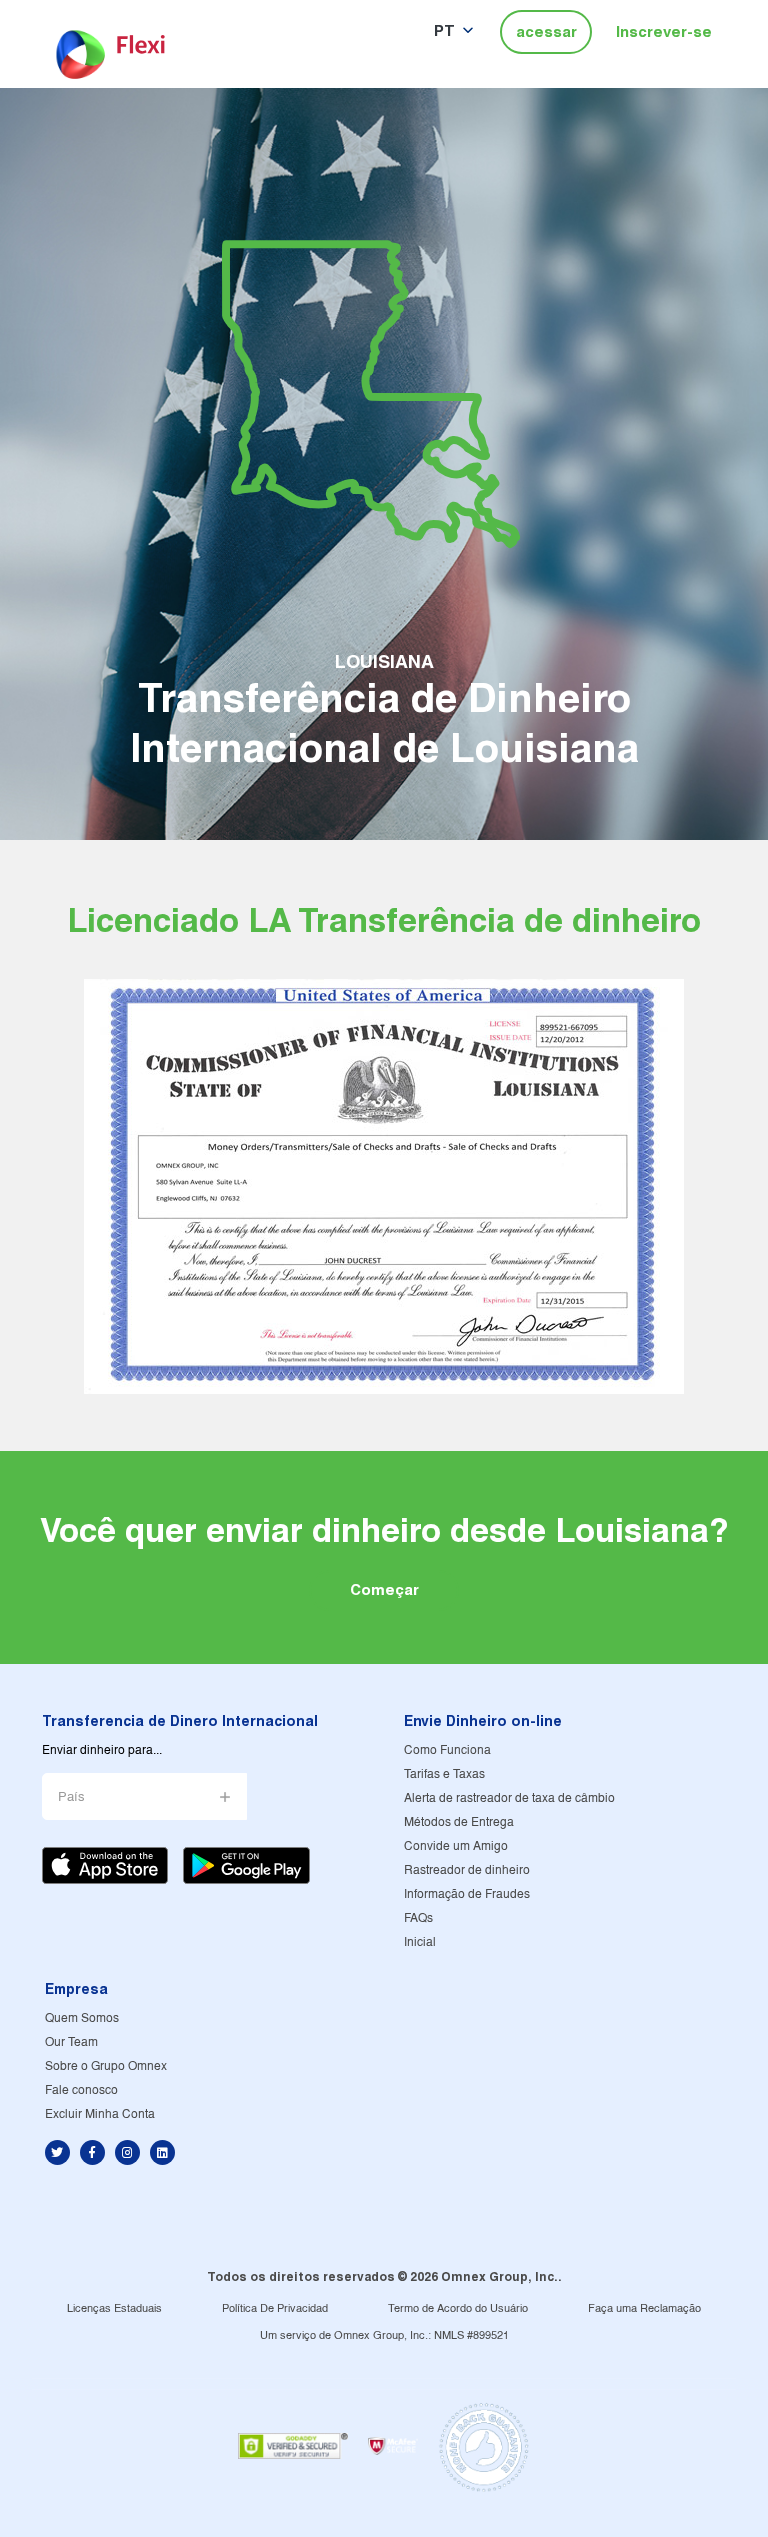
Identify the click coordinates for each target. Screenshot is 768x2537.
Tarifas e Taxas (444, 1774)
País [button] (71, 1797)
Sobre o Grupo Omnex (106, 2066)
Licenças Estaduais (114, 2309)
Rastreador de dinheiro (467, 1870)
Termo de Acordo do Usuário (458, 2309)
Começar (384, 1589)
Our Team (71, 2042)
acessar (546, 31)
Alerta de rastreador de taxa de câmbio (509, 1798)
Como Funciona (447, 1750)
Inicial (420, 1942)
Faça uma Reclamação (644, 2309)
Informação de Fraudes (467, 1894)
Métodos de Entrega (459, 1822)
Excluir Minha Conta (100, 2114)
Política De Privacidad (275, 2309)
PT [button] (444, 30)
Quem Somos (82, 2018)
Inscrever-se (664, 31)
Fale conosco (81, 2090)
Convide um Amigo (456, 1846)
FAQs (418, 1918)
